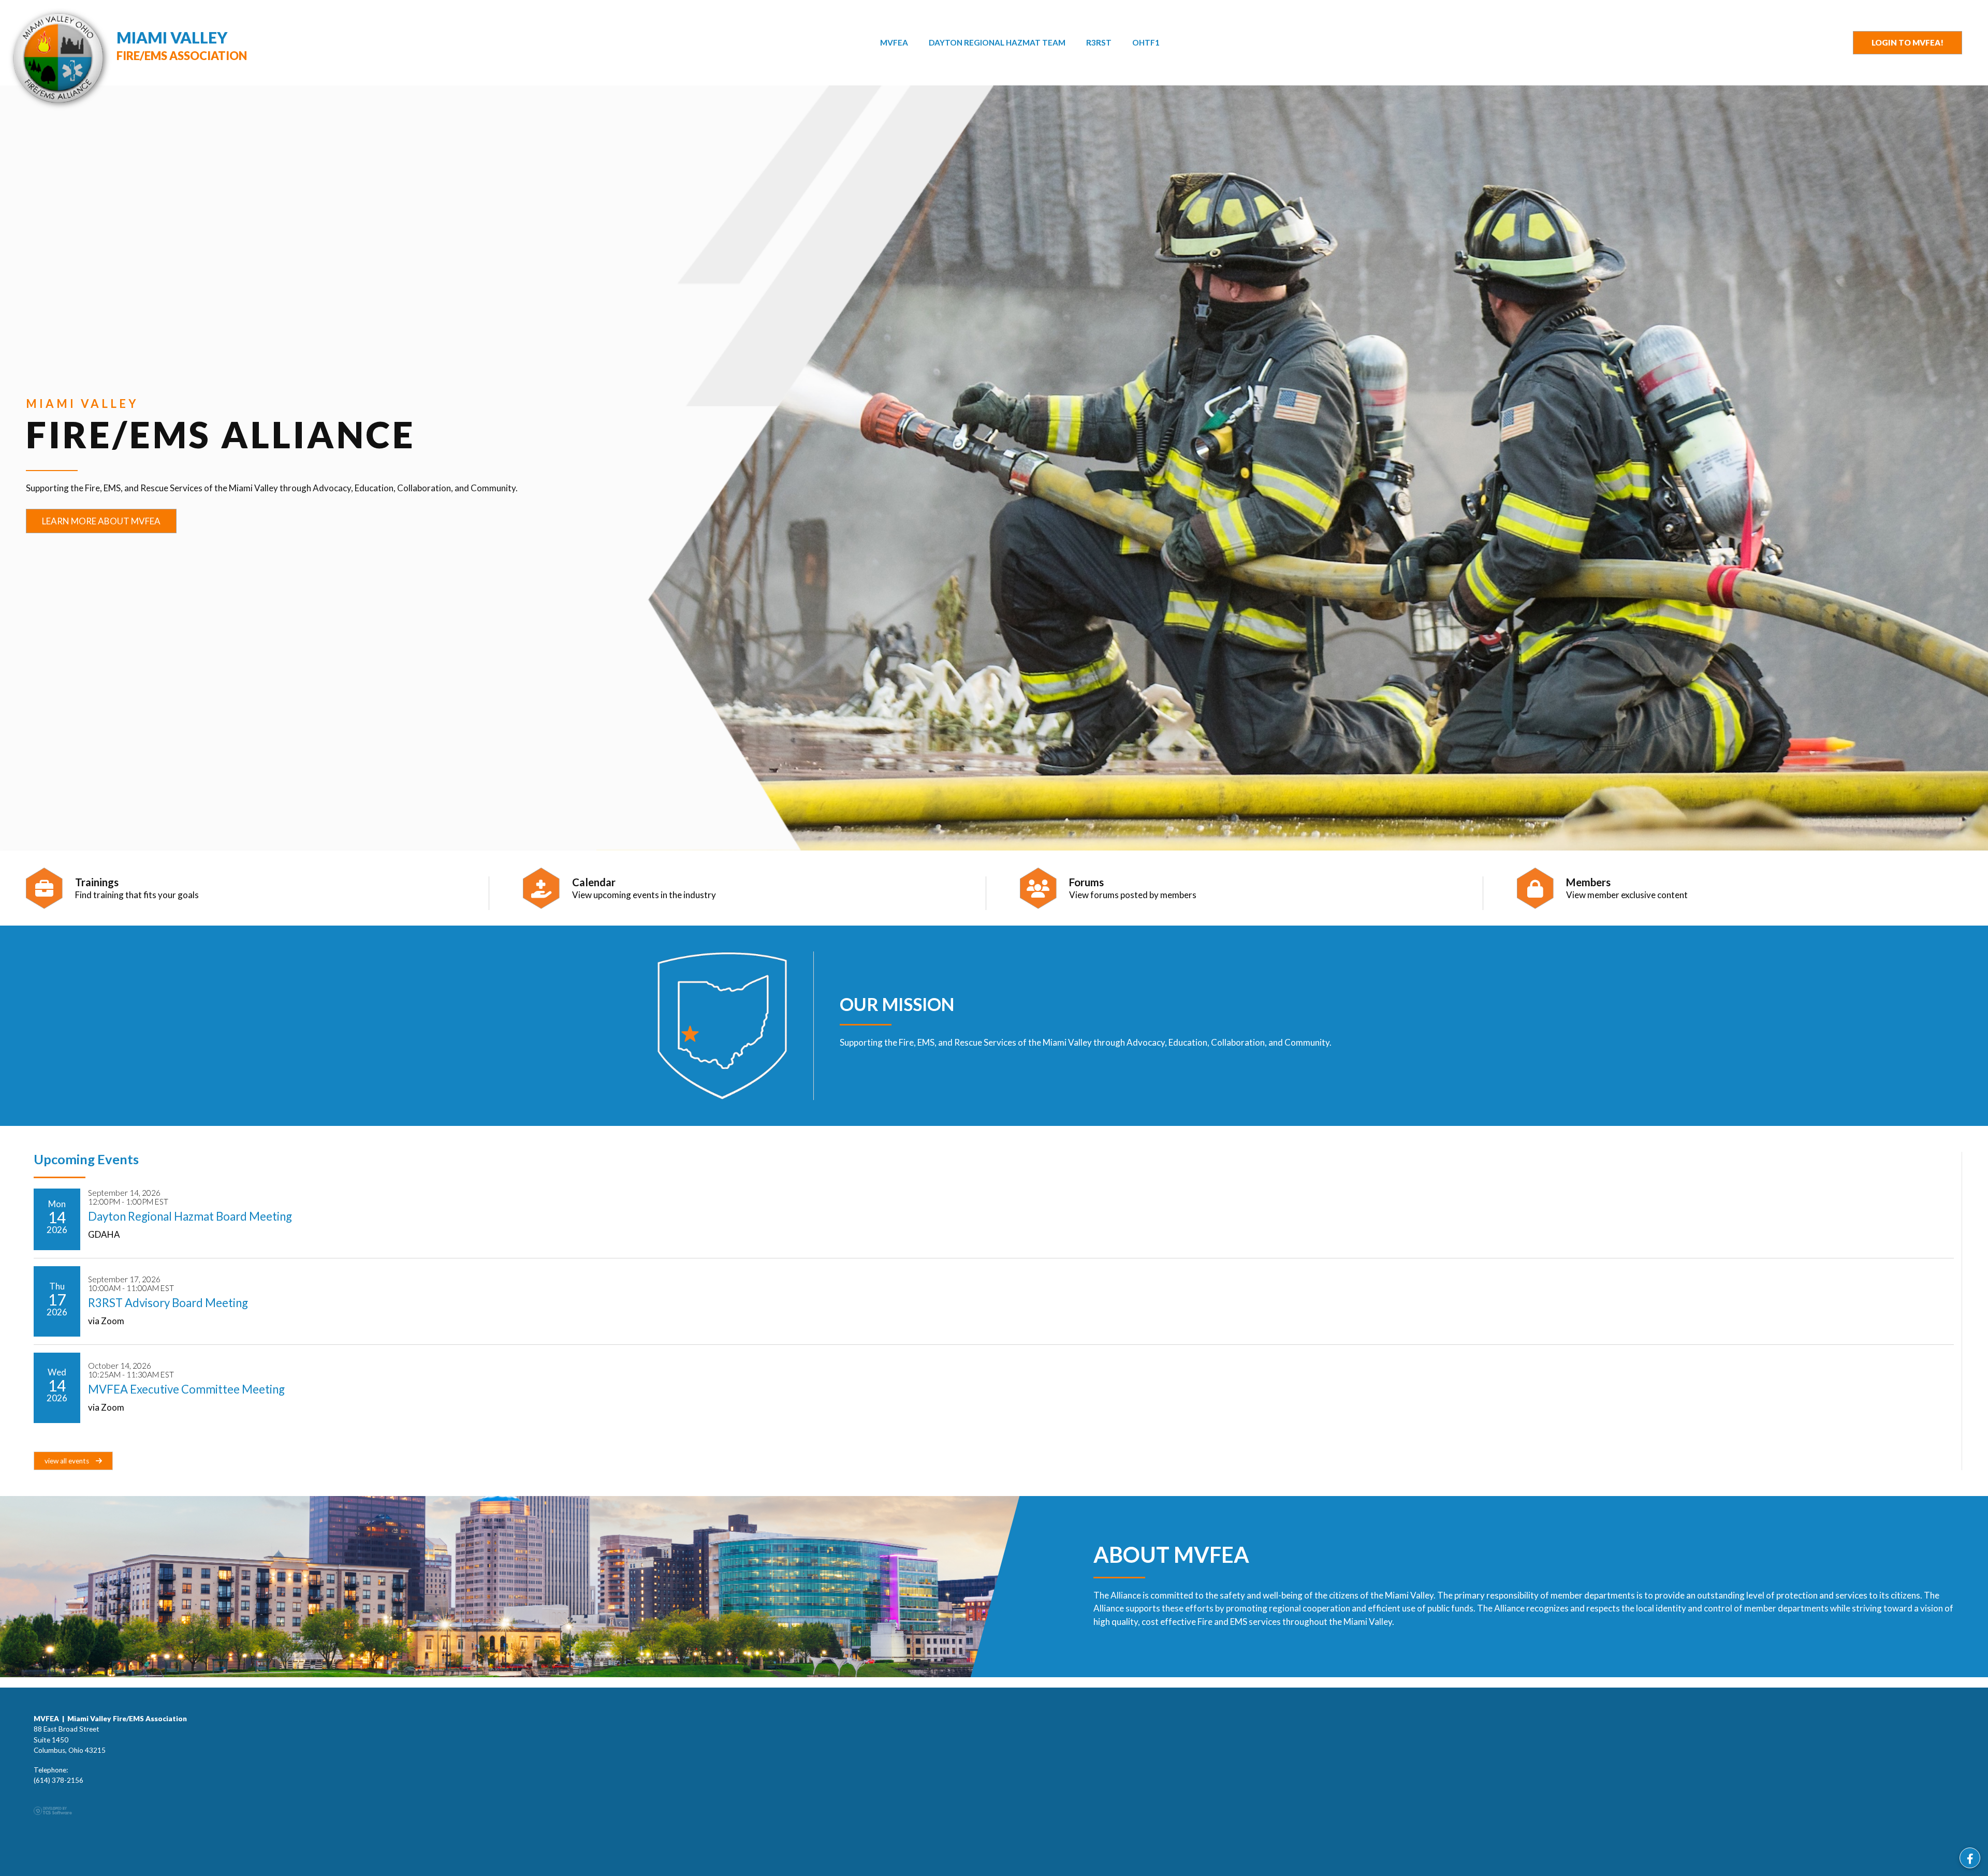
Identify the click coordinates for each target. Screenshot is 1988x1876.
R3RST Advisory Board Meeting (168, 1303)
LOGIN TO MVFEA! (1907, 42)
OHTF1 (1146, 42)
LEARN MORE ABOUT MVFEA (101, 521)
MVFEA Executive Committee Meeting (186, 1389)
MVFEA (894, 42)
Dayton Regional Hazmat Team (997, 42)
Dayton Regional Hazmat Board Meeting (190, 1216)
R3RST (1099, 42)
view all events (68, 1461)
